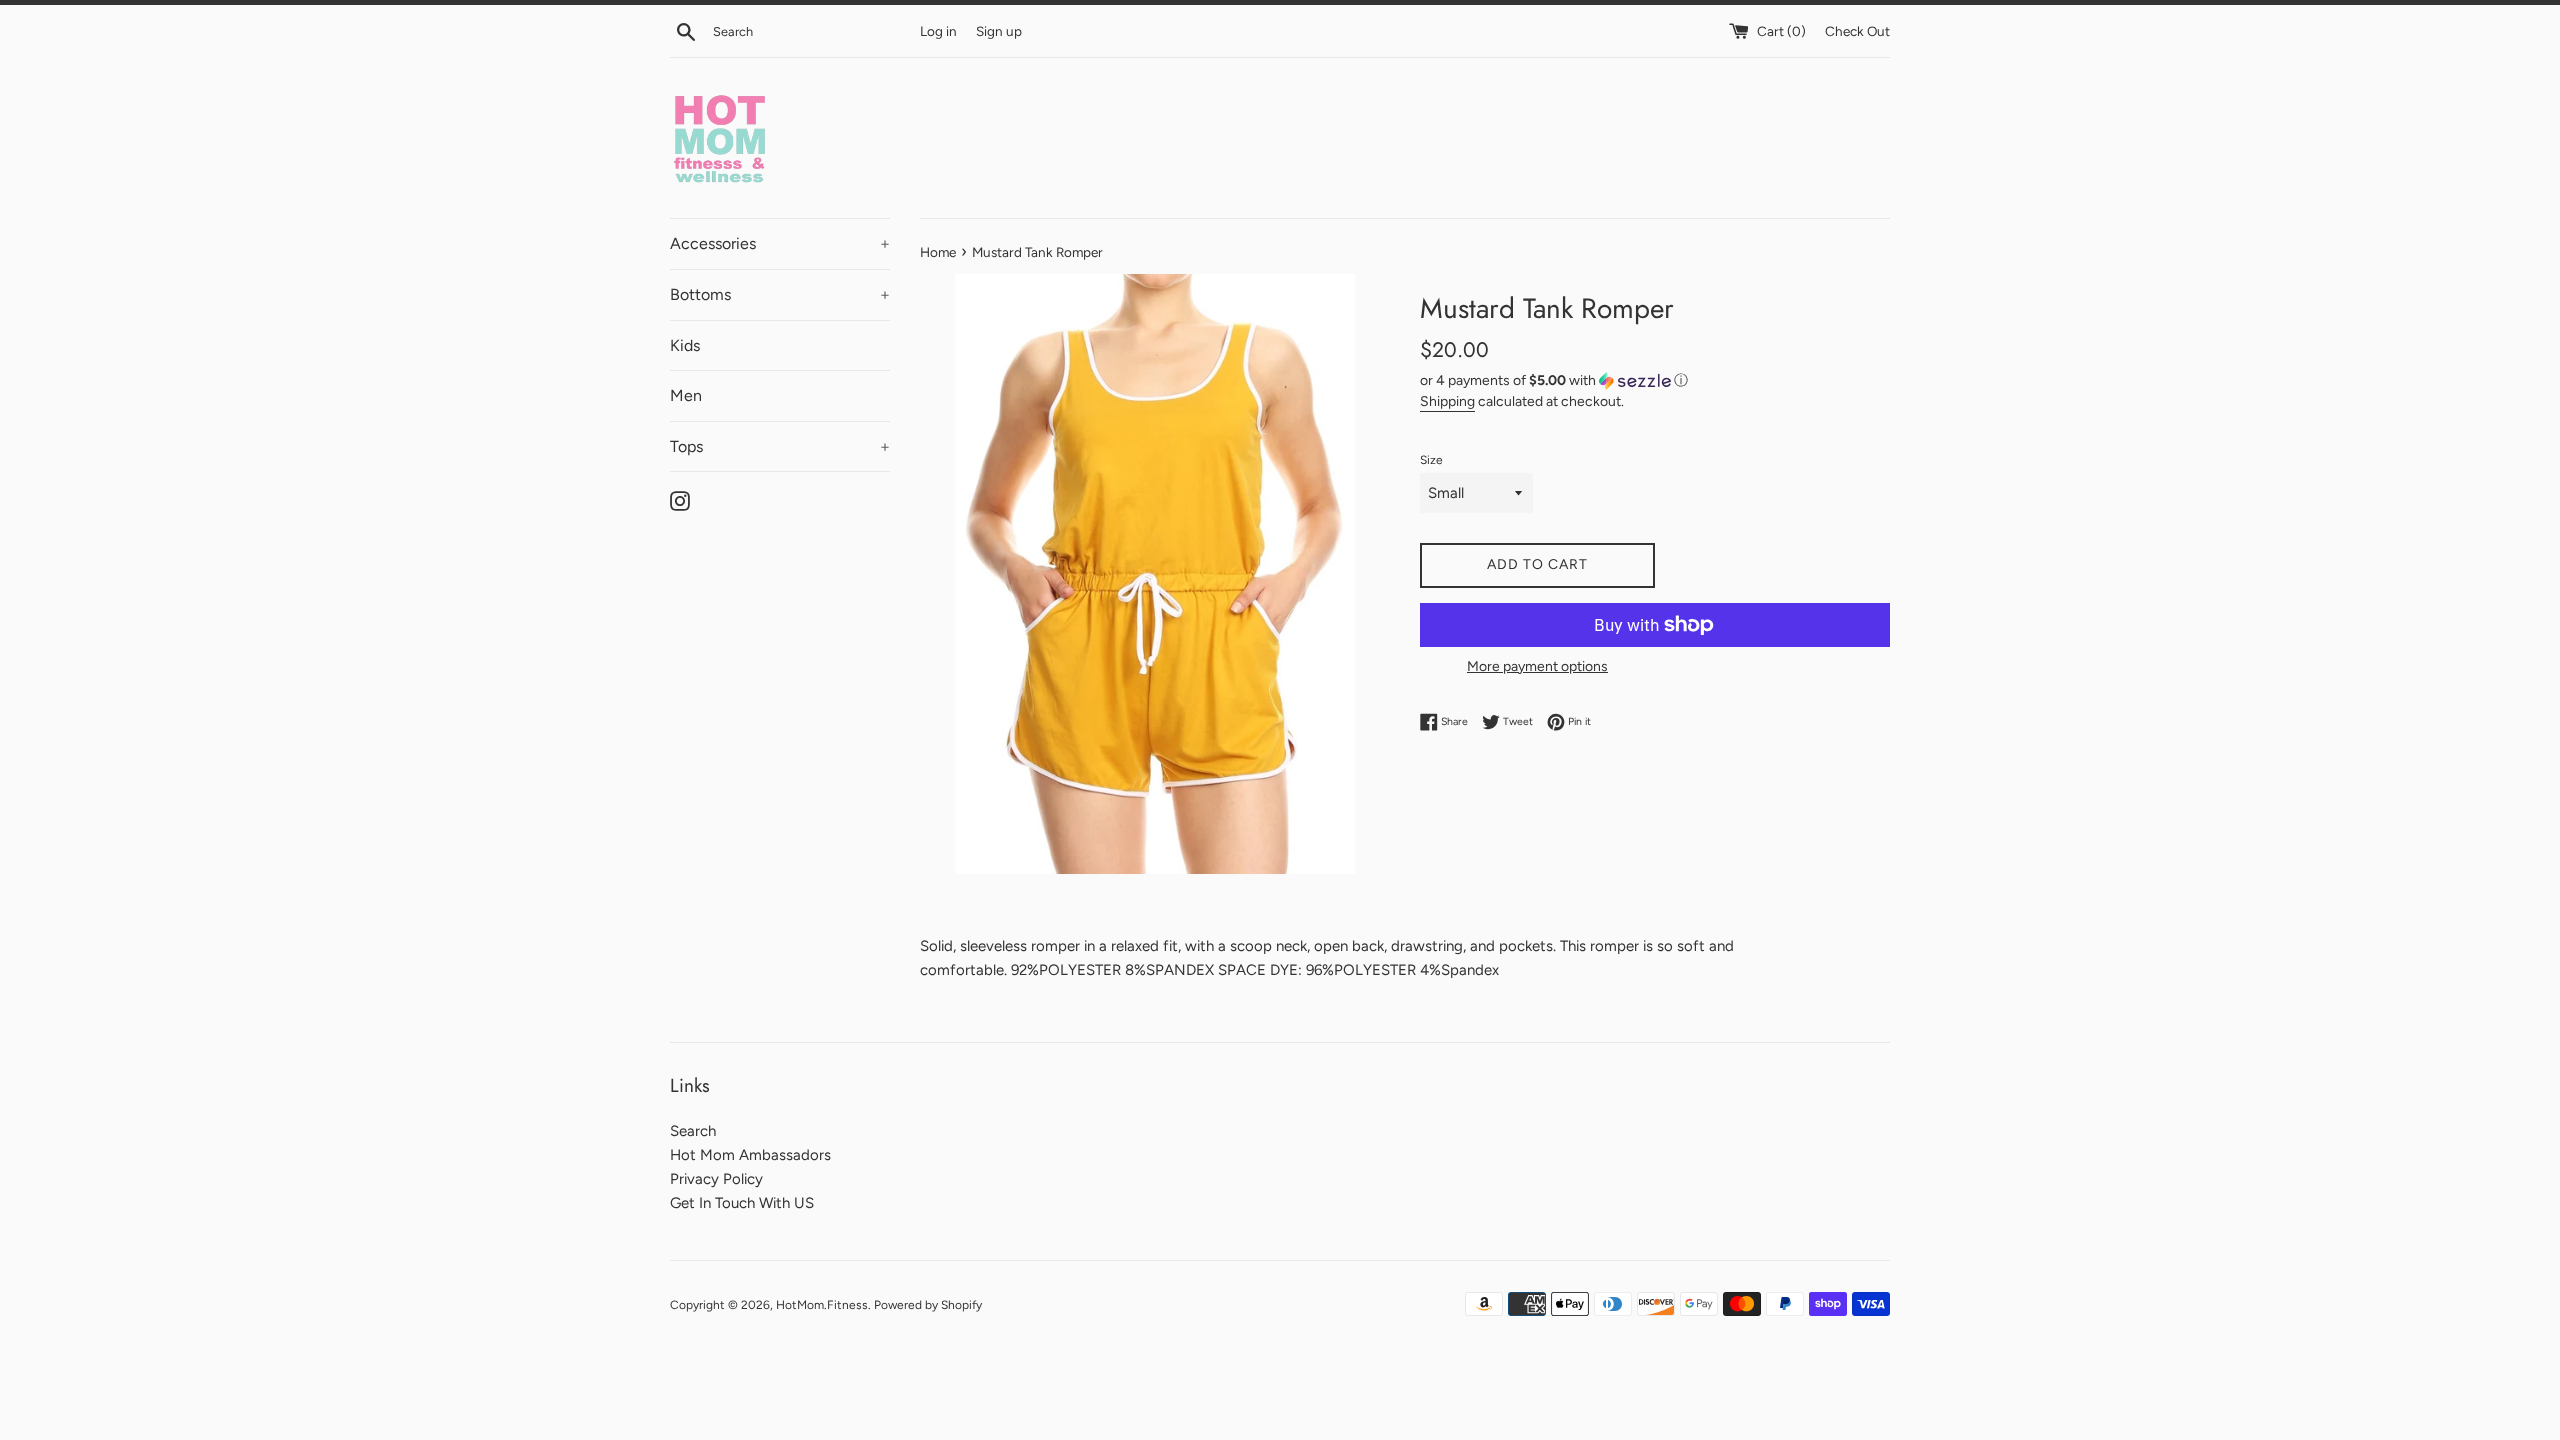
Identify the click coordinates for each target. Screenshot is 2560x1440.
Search (693, 1131)
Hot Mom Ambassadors (750, 1155)
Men (686, 395)
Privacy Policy (716, 1179)
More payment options (1537, 666)
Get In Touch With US (742, 1203)
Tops (780, 446)
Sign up (999, 31)
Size (1431, 460)
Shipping (1447, 401)
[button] (1655, 381)
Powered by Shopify (928, 1305)
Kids (685, 345)
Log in (938, 31)
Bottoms (780, 294)
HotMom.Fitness (822, 1305)
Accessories (780, 243)
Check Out (1857, 31)
